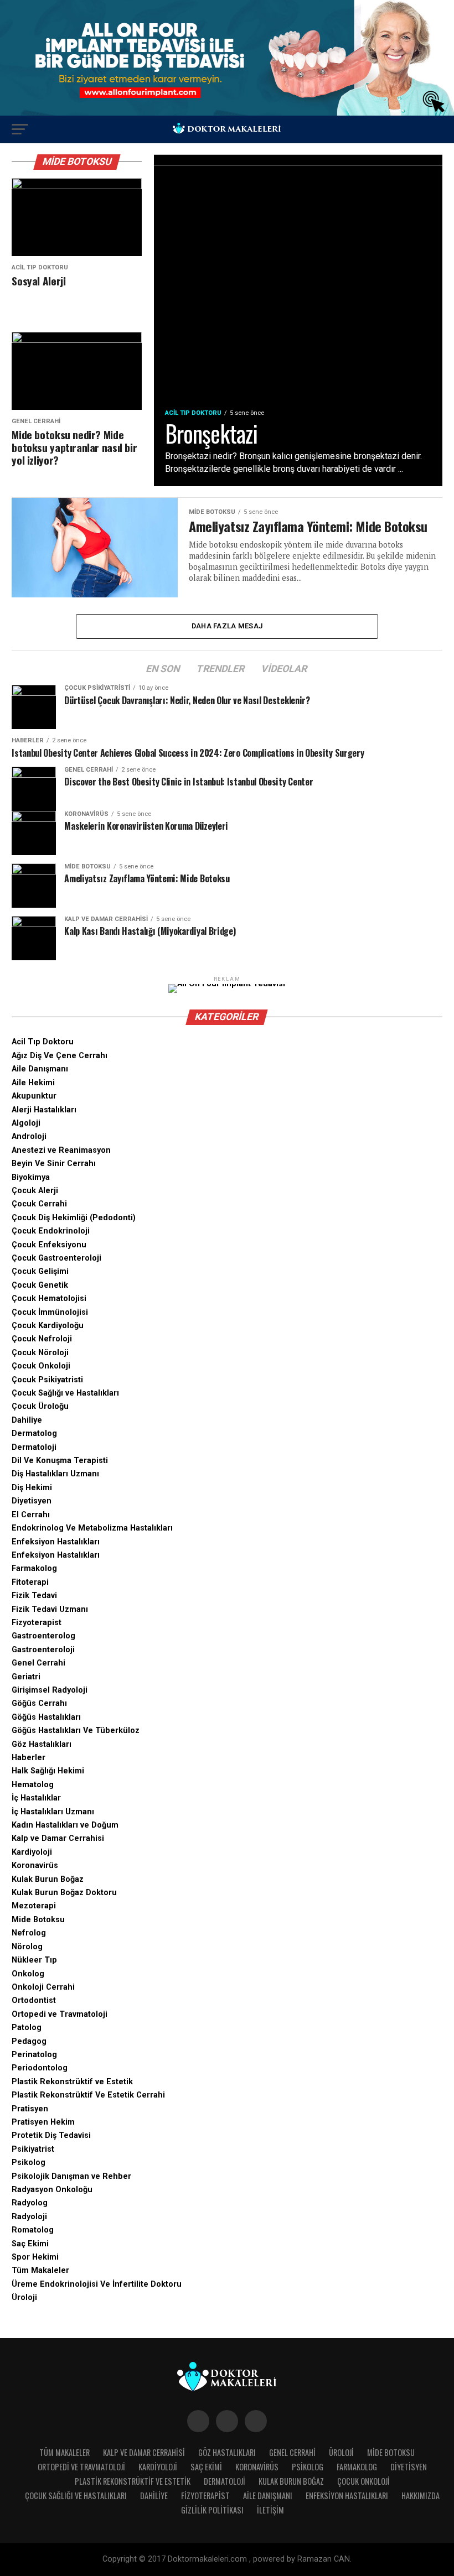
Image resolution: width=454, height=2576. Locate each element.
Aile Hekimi (33, 1083)
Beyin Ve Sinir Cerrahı (54, 1164)
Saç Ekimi (30, 2244)
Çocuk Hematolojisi (49, 1299)
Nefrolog (29, 1933)
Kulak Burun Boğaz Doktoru (64, 1893)
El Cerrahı (31, 1515)
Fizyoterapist (37, 1623)
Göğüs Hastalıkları (46, 1717)
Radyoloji (29, 2217)
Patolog (27, 2028)
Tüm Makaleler (40, 2270)
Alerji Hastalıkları (44, 1110)
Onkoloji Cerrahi (43, 1987)
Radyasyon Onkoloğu (52, 2190)
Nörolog (27, 1947)
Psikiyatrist (33, 2149)
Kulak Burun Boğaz (48, 1879)
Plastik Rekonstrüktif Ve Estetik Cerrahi (88, 2095)
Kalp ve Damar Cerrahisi (58, 1838)
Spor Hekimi (35, 2257)
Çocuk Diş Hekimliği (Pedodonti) (74, 1218)
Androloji (29, 1136)
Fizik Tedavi (34, 1596)
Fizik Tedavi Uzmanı (50, 1609)
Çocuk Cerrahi (39, 1204)
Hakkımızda (421, 2496)
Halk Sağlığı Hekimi (48, 1771)
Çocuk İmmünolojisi (50, 1312)
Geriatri (26, 1677)
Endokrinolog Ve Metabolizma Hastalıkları (92, 1528)
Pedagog (29, 2041)
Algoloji (26, 1123)
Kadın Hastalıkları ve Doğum (65, 1825)
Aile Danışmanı (40, 1069)
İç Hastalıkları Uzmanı (53, 1812)
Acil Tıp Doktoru (43, 1042)
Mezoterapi (34, 1906)
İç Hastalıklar (36, 1798)
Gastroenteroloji (43, 1650)
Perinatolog (34, 2055)
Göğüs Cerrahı (39, 1703)
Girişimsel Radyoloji (50, 1690)
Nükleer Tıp (34, 1960)
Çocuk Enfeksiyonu (49, 1245)
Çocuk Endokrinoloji (51, 1231)
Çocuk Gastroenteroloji (56, 1258)
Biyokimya (31, 1177)
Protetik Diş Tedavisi (51, 2135)
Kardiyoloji (32, 1852)
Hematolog (33, 1785)
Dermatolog (34, 1433)
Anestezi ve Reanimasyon (61, 1150)
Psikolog (29, 2163)
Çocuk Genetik (40, 1285)
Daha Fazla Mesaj (227, 626)
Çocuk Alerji (35, 1191)
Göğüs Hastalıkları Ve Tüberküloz (76, 1731)
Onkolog (28, 1974)
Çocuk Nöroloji (40, 1353)
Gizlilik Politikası (212, 2510)
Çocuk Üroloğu (40, 1406)
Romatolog (33, 2230)
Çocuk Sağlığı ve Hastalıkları (65, 1393)
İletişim (270, 2510)
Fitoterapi (30, 1582)
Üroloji (24, 2297)
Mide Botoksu (38, 1920)
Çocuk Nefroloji (42, 1339)
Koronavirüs (35, 1865)
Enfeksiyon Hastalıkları (56, 1542)
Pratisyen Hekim (43, 2122)
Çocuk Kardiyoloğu (48, 1326)
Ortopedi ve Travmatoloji (60, 2014)
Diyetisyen (32, 1501)
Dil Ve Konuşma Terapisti (60, 1461)
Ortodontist (34, 2000)
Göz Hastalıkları (42, 1744)
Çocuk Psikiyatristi (47, 1380)
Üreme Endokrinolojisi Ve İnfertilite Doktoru (97, 2284)
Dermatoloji (34, 1447)
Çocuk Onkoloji (41, 1366)
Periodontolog (40, 2068)
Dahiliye (27, 1420)
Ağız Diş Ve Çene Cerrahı (60, 1056)
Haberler (29, 1758)
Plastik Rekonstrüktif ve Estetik (72, 2082)
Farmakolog (34, 1568)
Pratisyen (30, 2109)
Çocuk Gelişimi (40, 1271)
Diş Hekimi (32, 1488)
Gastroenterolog (43, 1636)
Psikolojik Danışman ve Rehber (71, 2176)
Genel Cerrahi (38, 1663)
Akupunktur (34, 1096)
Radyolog (30, 2203)
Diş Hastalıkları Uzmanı (55, 1474)
